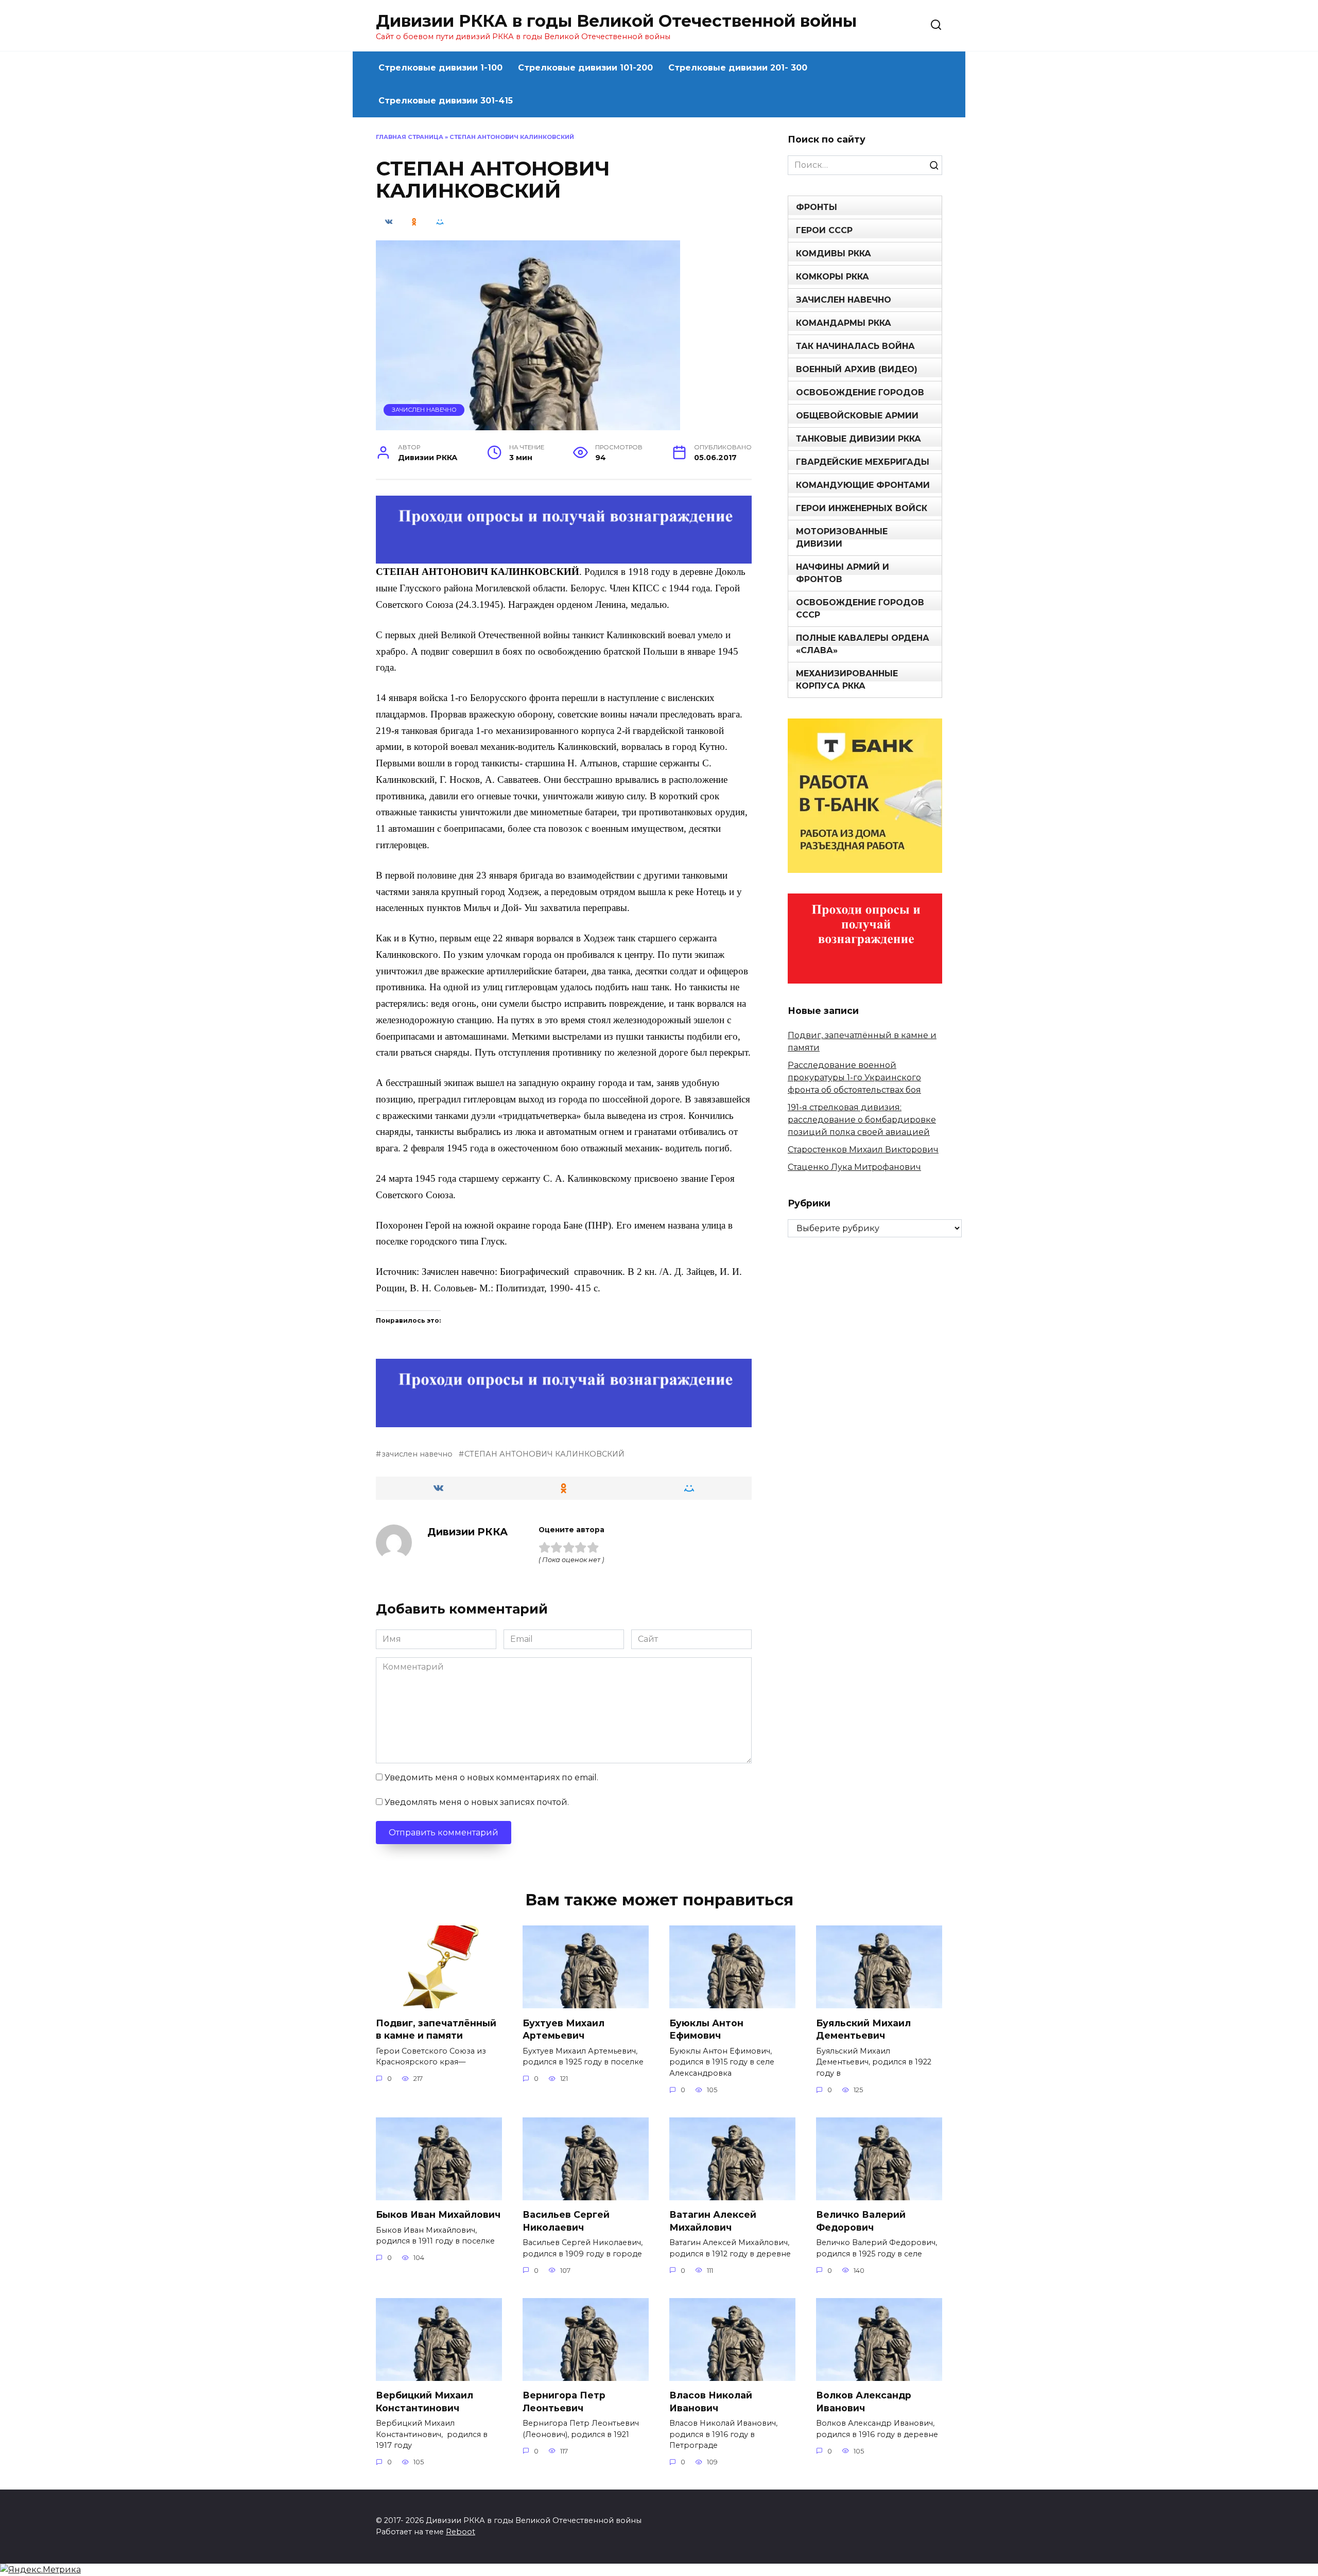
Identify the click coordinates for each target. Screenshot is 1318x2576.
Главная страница (410, 137)
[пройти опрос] (564, 557)
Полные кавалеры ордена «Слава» (863, 644)
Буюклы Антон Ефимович (706, 2029)
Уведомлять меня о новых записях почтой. (477, 1802)
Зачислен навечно (424, 410)
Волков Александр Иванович (864, 2402)
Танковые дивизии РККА (859, 439)
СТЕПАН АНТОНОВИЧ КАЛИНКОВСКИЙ (544, 1454)
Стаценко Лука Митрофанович (854, 1167)
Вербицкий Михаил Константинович (424, 2402)
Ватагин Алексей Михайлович (713, 2221)
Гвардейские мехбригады (863, 462)
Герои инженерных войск (862, 508)
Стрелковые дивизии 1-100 (440, 68)
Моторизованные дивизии (842, 538)
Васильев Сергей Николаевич (566, 2221)
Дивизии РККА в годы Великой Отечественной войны (616, 21)
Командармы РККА (844, 323)
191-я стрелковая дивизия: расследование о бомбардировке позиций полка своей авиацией (862, 1120)
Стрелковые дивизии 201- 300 (738, 68)
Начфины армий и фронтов (843, 573)
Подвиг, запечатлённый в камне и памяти (436, 2029)
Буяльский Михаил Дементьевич (863, 2029)
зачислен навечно (417, 1454)
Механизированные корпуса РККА (847, 680)
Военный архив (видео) (857, 369)
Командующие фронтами (863, 485)
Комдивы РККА (834, 253)
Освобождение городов (860, 392)
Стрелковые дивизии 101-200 (585, 68)
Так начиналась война (855, 346)
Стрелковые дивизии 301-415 (446, 101)
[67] (564, 1420)
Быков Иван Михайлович (438, 2214)
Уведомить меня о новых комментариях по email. (491, 1777)
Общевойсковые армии (857, 416)
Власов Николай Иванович (711, 2402)
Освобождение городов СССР (860, 609)
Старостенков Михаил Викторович (863, 1150)
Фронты (817, 207)
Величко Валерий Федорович (861, 2221)
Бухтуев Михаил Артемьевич (563, 2029)
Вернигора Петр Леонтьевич (564, 2402)
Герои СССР (824, 230)
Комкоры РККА (833, 277)
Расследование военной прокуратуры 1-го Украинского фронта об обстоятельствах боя (854, 1077)
